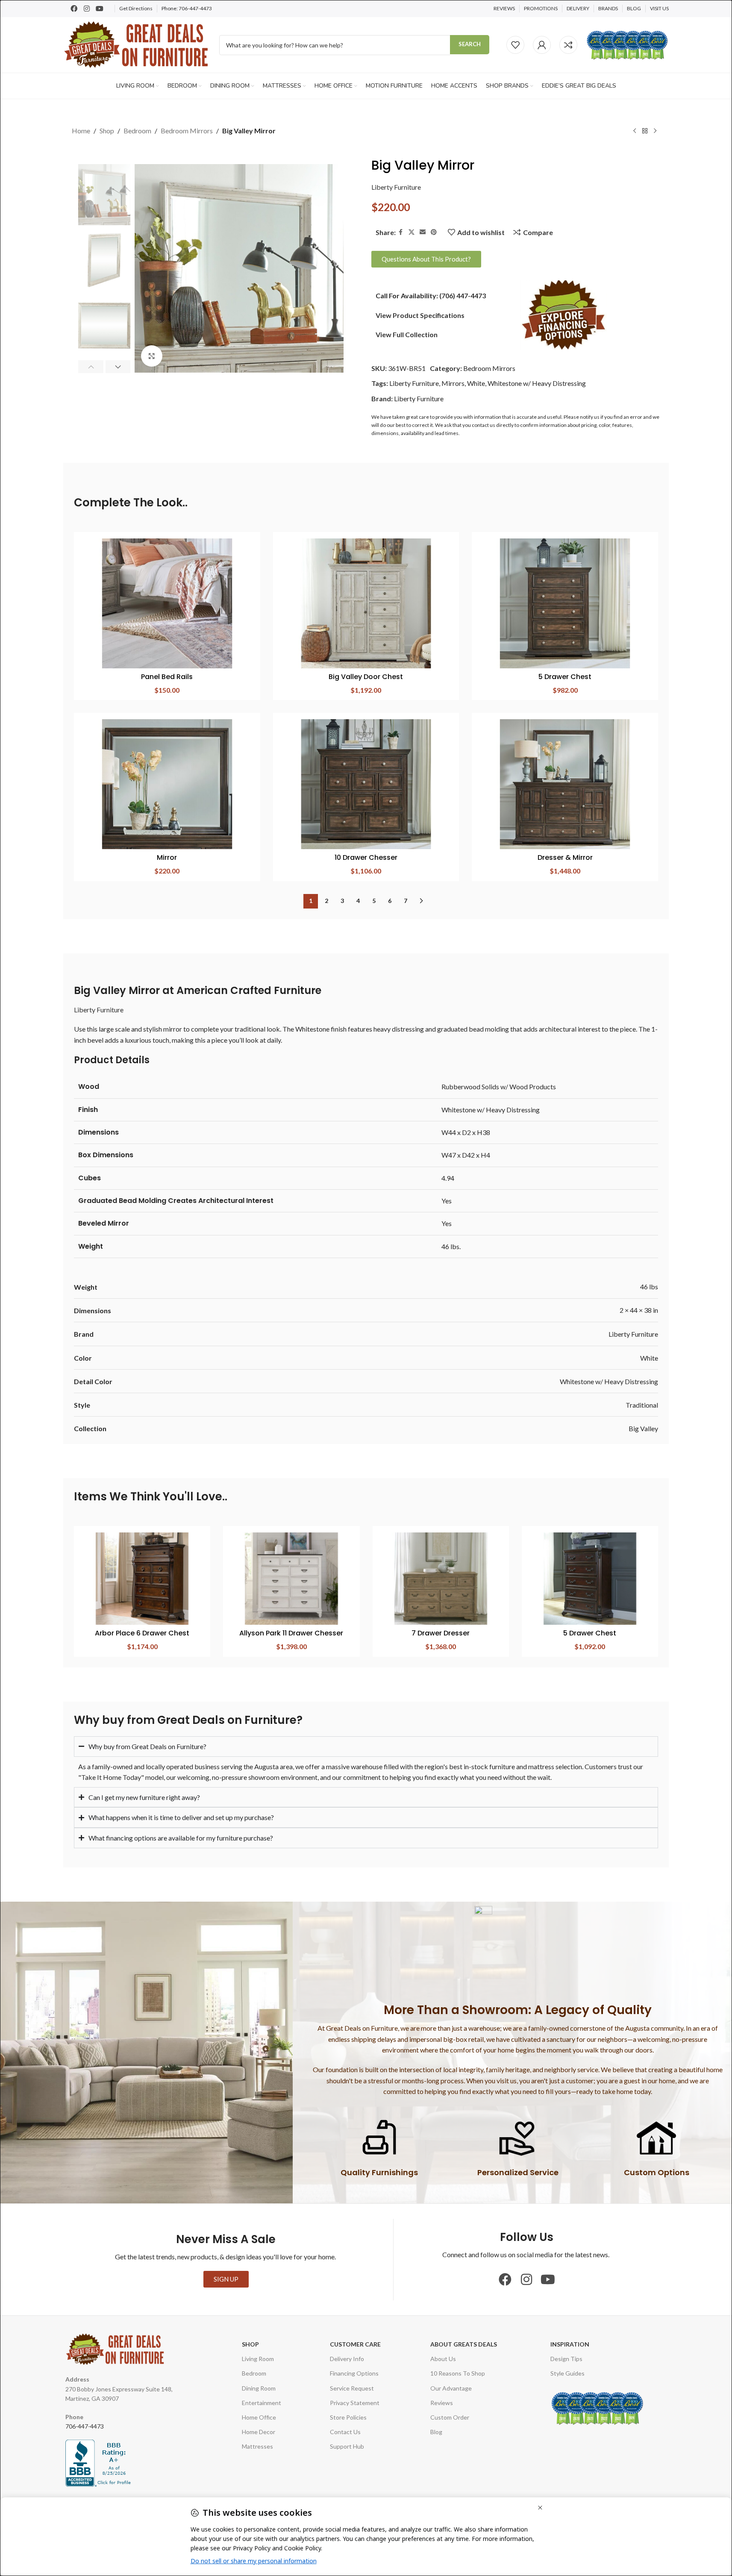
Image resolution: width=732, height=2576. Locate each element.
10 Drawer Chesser (366, 857)
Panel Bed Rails (167, 677)
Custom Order (450, 2417)
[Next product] (655, 131)
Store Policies (348, 2417)
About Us (443, 2359)
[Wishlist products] (515, 45)
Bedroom (137, 131)
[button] (91, 367)
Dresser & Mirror (565, 857)
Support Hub (347, 2446)
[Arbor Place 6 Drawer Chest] (142, 1579)
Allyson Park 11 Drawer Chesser (291, 1633)
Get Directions (136, 8)
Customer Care (355, 2344)
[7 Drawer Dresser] (441, 1579)
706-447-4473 (195, 8)
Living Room (258, 2359)
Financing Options (354, 2373)
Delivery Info (347, 2359)
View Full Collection (407, 334)
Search (470, 44)
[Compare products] (568, 45)
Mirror (167, 857)
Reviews (442, 2403)
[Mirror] (167, 784)
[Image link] (564, 314)
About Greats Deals (464, 2344)
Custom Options (657, 2172)
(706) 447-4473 (463, 296)
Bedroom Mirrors (187, 131)
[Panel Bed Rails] (167, 603)
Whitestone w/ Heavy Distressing (537, 383)
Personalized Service (518, 2172)
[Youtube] (100, 9)
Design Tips (566, 2359)
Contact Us (345, 2432)
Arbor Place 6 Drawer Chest (142, 1633)
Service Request (352, 2388)
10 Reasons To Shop (458, 2373)
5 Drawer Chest (565, 677)
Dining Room (259, 2388)
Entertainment (262, 2403)
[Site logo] (137, 44)
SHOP (250, 2344)
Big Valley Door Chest (366, 677)
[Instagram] (87, 9)
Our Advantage (451, 2388)
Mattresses (257, 2446)
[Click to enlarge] (152, 356)
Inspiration (570, 2344)
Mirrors (453, 383)
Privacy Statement (355, 2403)
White (476, 383)
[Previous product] (635, 131)
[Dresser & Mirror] (565, 784)
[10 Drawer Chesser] (366, 784)
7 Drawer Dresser (441, 1633)
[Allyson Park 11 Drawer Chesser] (291, 1579)
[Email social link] (423, 232)
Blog (436, 2432)
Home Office (259, 2417)
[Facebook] (74, 9)
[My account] (542, 45)
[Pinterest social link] (434, 232)
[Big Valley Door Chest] (366, 603)
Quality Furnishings (379, 2172)
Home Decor (259, 2432)
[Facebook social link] (401, 232)
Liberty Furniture (396, 187)
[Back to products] (645, 131)
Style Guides (567, 2373)
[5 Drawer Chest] (565, 603)
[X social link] (412, 232)
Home (81, 131)
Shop (107, 131)
